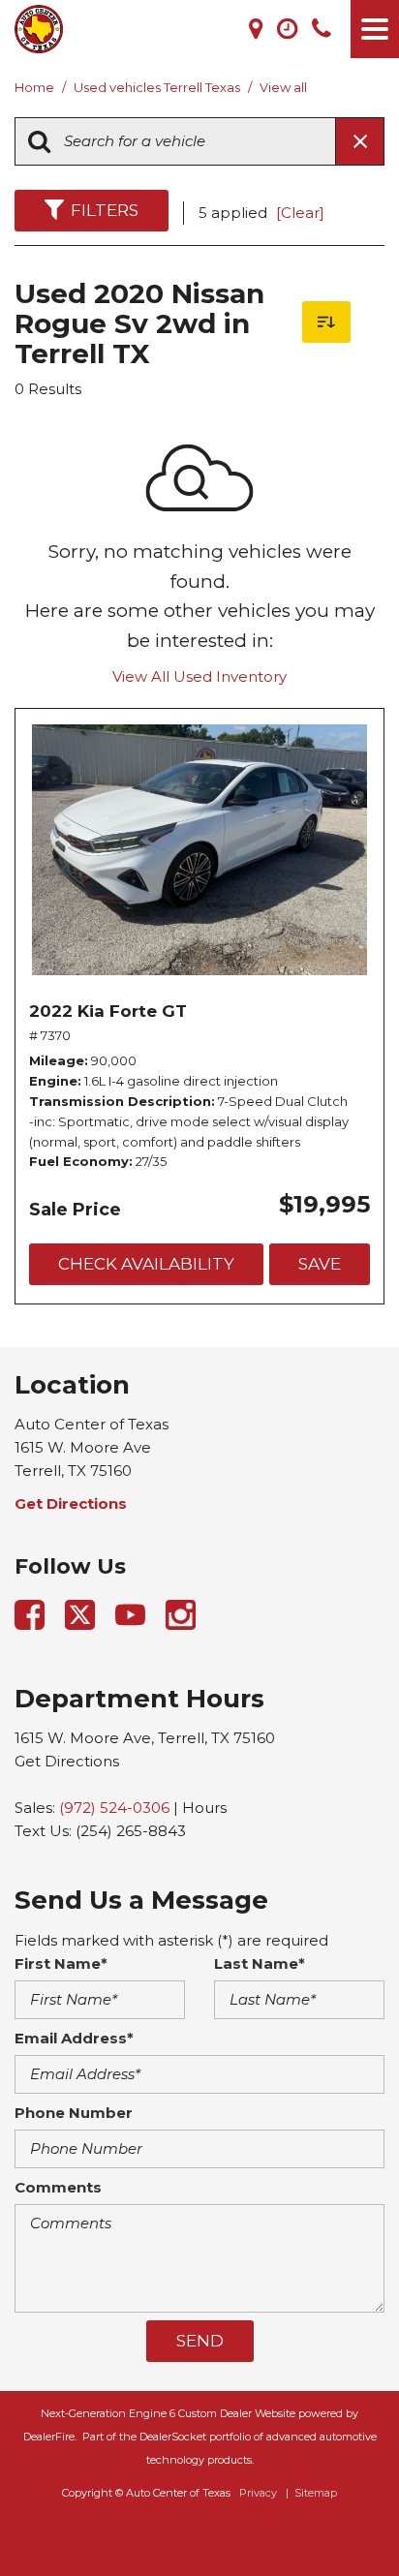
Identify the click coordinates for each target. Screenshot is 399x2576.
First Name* (61, 1963)
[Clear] (300, 213)
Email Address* (74, 2038)
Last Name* (260, 1963)
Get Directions (67, 1761)
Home (36, 87)
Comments (58, 2187)
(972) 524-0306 (114, 1808)
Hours (204, 1808)
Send (200, 2341)
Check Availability (146, 1264)
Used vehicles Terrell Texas (158, 87)
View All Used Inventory (199, 676)
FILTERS (105, 210)
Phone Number (74, 2113)
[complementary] (341, 2518)
